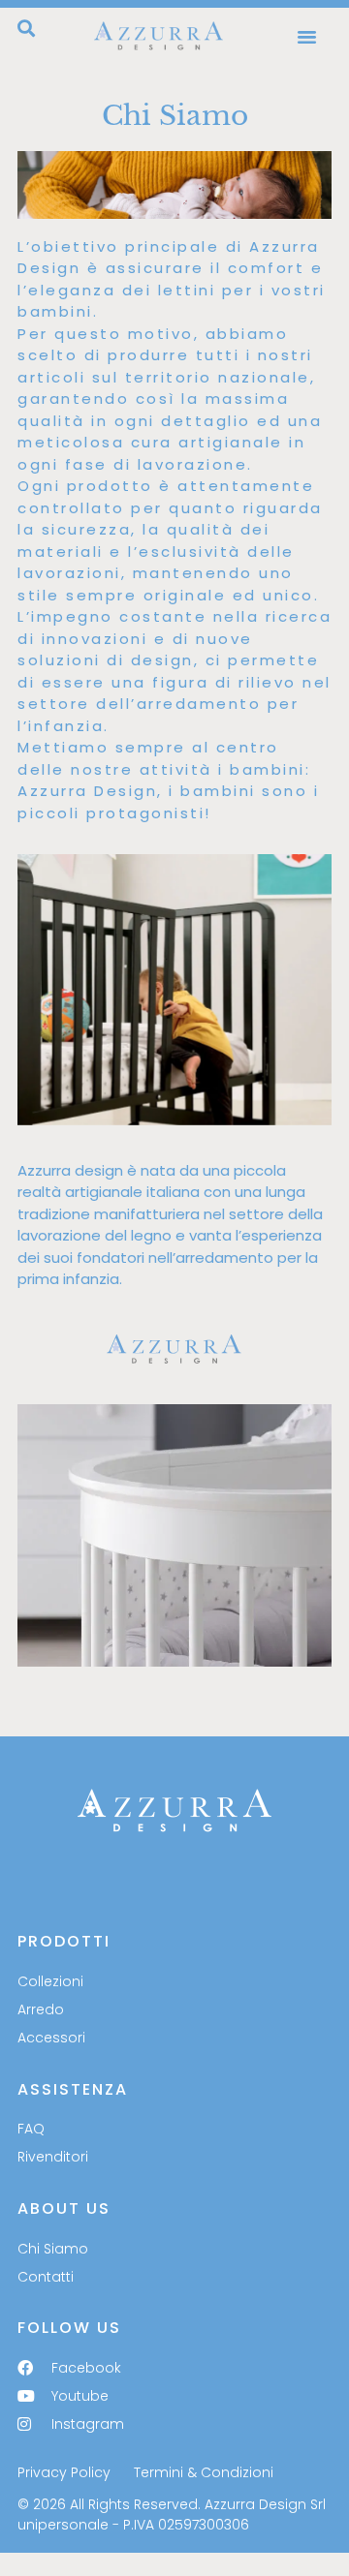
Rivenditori (53, 2157)
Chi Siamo (53, 2249)
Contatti (46, 2277)
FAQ (31, 2129)
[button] (26, 28)
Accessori (51, 2038)
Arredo (41, 2009)
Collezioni (50, 1981)
